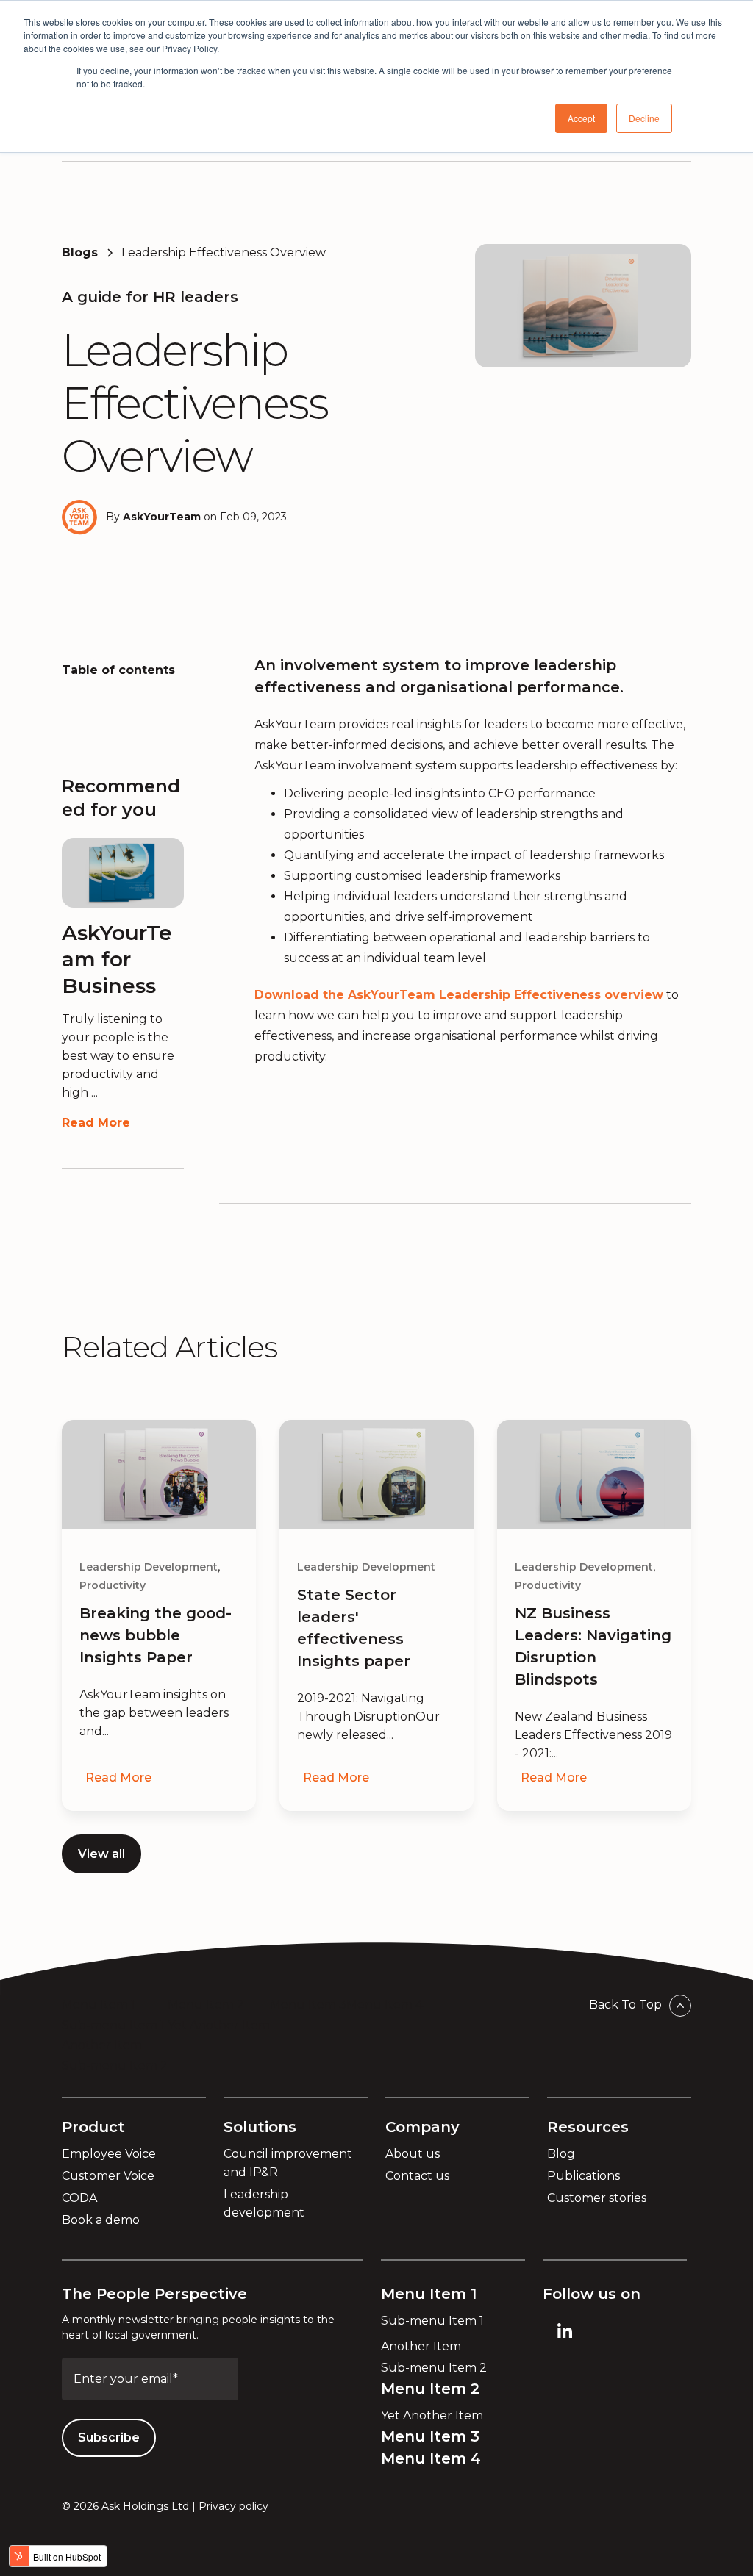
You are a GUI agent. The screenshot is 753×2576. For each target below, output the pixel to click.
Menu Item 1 (99, 2005)
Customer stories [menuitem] (597, 2198)
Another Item (102, 2045)
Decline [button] (644, 118)
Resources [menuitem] (588, 2127)
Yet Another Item (219, 2025)
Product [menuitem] (93, 2127)
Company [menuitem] (422, 2127)
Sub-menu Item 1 (113, 2025)
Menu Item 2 (206, 2005)
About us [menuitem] (413, 2154)
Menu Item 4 (385, 2005)
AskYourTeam (162, 517)
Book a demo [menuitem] (101, 2220)
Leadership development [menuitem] (264, 2203)
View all (101, 1854)
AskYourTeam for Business (117, 959)
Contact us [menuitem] (417, 2176)
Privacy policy (233, 2506)
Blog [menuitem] (561, 2154)
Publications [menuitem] (584, 2176)
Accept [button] (581, 118)
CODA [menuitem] (79, 2198)
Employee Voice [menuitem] (109, 2154)
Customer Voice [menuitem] (108, 2176)
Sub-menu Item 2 (115, 2066)
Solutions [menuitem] (260, 2127)
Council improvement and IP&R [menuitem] (288, 2163)
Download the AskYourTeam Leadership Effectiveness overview (459, 995)
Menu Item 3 (308, 2005)
